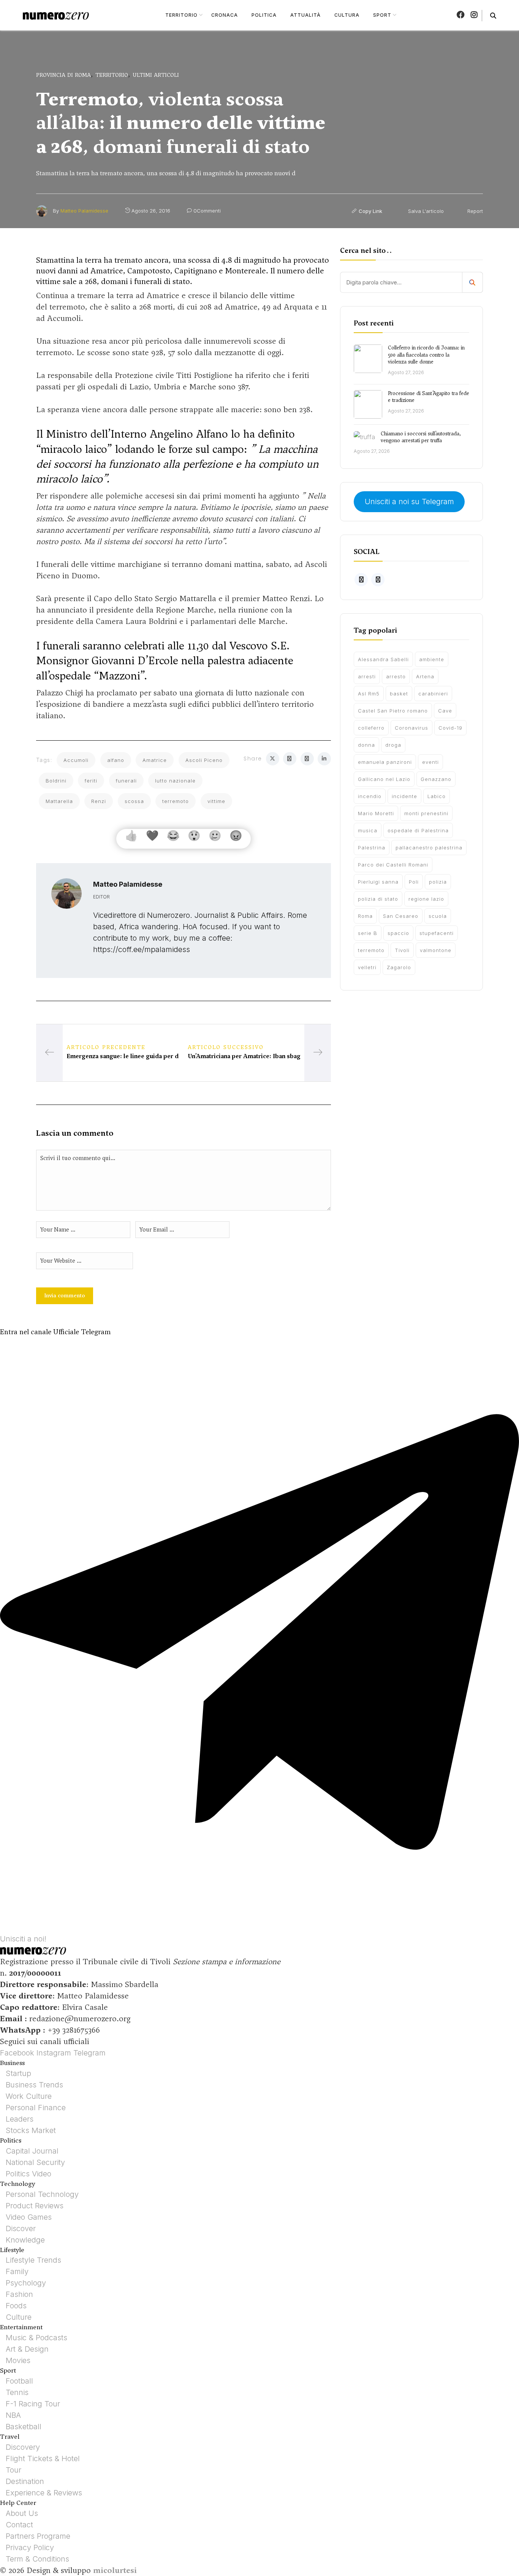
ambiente (432, 659)
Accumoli (76, 760)
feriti (91, 781)
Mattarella (59, 801)
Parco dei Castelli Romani (393, 865)
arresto (396, 676)
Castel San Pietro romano (393, 711)
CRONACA (225, 15)
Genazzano (436, 779)
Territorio (112, 75)
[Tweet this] (273, 759)
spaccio (398, 933)
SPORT (382, 15)
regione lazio (426, 899)
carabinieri (433, 694)
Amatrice (155, 760)
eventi (430, 762)
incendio (370, 796)
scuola (438, 916)
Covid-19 (450, 728)
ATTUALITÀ (305, 15)
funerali (126, 781)
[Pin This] (307, 759)
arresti (367, 676)
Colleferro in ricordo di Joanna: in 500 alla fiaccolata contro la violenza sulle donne (426, 355)
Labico (437, 796)
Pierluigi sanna (378, 882)
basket (399, 694)
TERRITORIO (181, 15)
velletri (367, 967)
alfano (116, 760)
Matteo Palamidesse (84, 211)
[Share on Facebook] (290, 759)
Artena (425, 676)
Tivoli (402, 950)
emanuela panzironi (385, 762)
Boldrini (56, 781)
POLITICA (264, 15)
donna (366, 745)
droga (393, 745)
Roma (365, 916)
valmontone (436, 950)
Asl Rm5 (369, 694)
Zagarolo (399, 967)
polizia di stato (378, 899)
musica (368, 830)
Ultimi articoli (156, 75)
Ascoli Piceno (204, 760)
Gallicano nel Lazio (384, 779)
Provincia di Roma (63, 75)
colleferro (371, 728)
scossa (134, 801)
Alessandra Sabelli (383, 659)
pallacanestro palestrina (429, 848)
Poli (414, 882)
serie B (368, 933)
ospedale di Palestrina (418, 830)
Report (474, 211)
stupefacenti (437, 933)
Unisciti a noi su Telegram (409, 502)
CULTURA (347, 15)
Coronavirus (411, 728)
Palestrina (372, 848)
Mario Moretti (376, 813)
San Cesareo (401, 916)
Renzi (99, 801)
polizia (438, 882)
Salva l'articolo (425, 211)
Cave (445, 711)
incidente (404, 796)
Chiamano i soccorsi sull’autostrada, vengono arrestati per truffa (421, 437)
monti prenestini (426, 813)
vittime (216, 801)
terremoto (176, 801)
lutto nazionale (175, 781)
